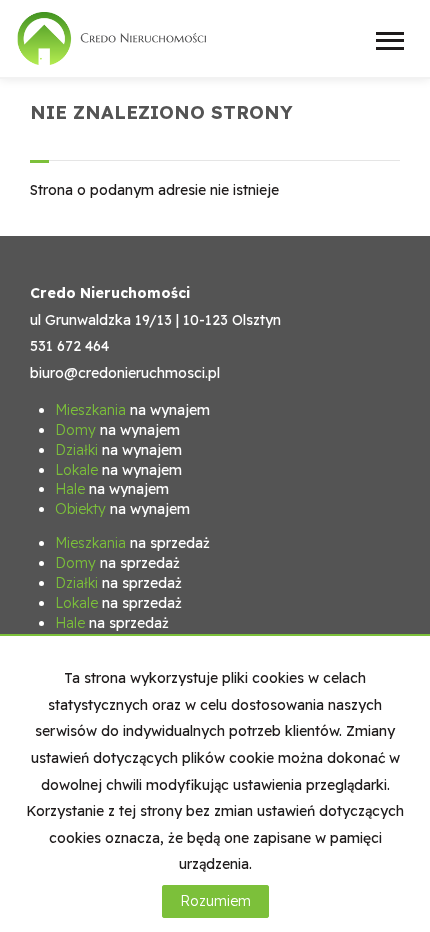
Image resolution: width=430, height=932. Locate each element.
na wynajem (132, 410)
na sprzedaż (132, 543)
